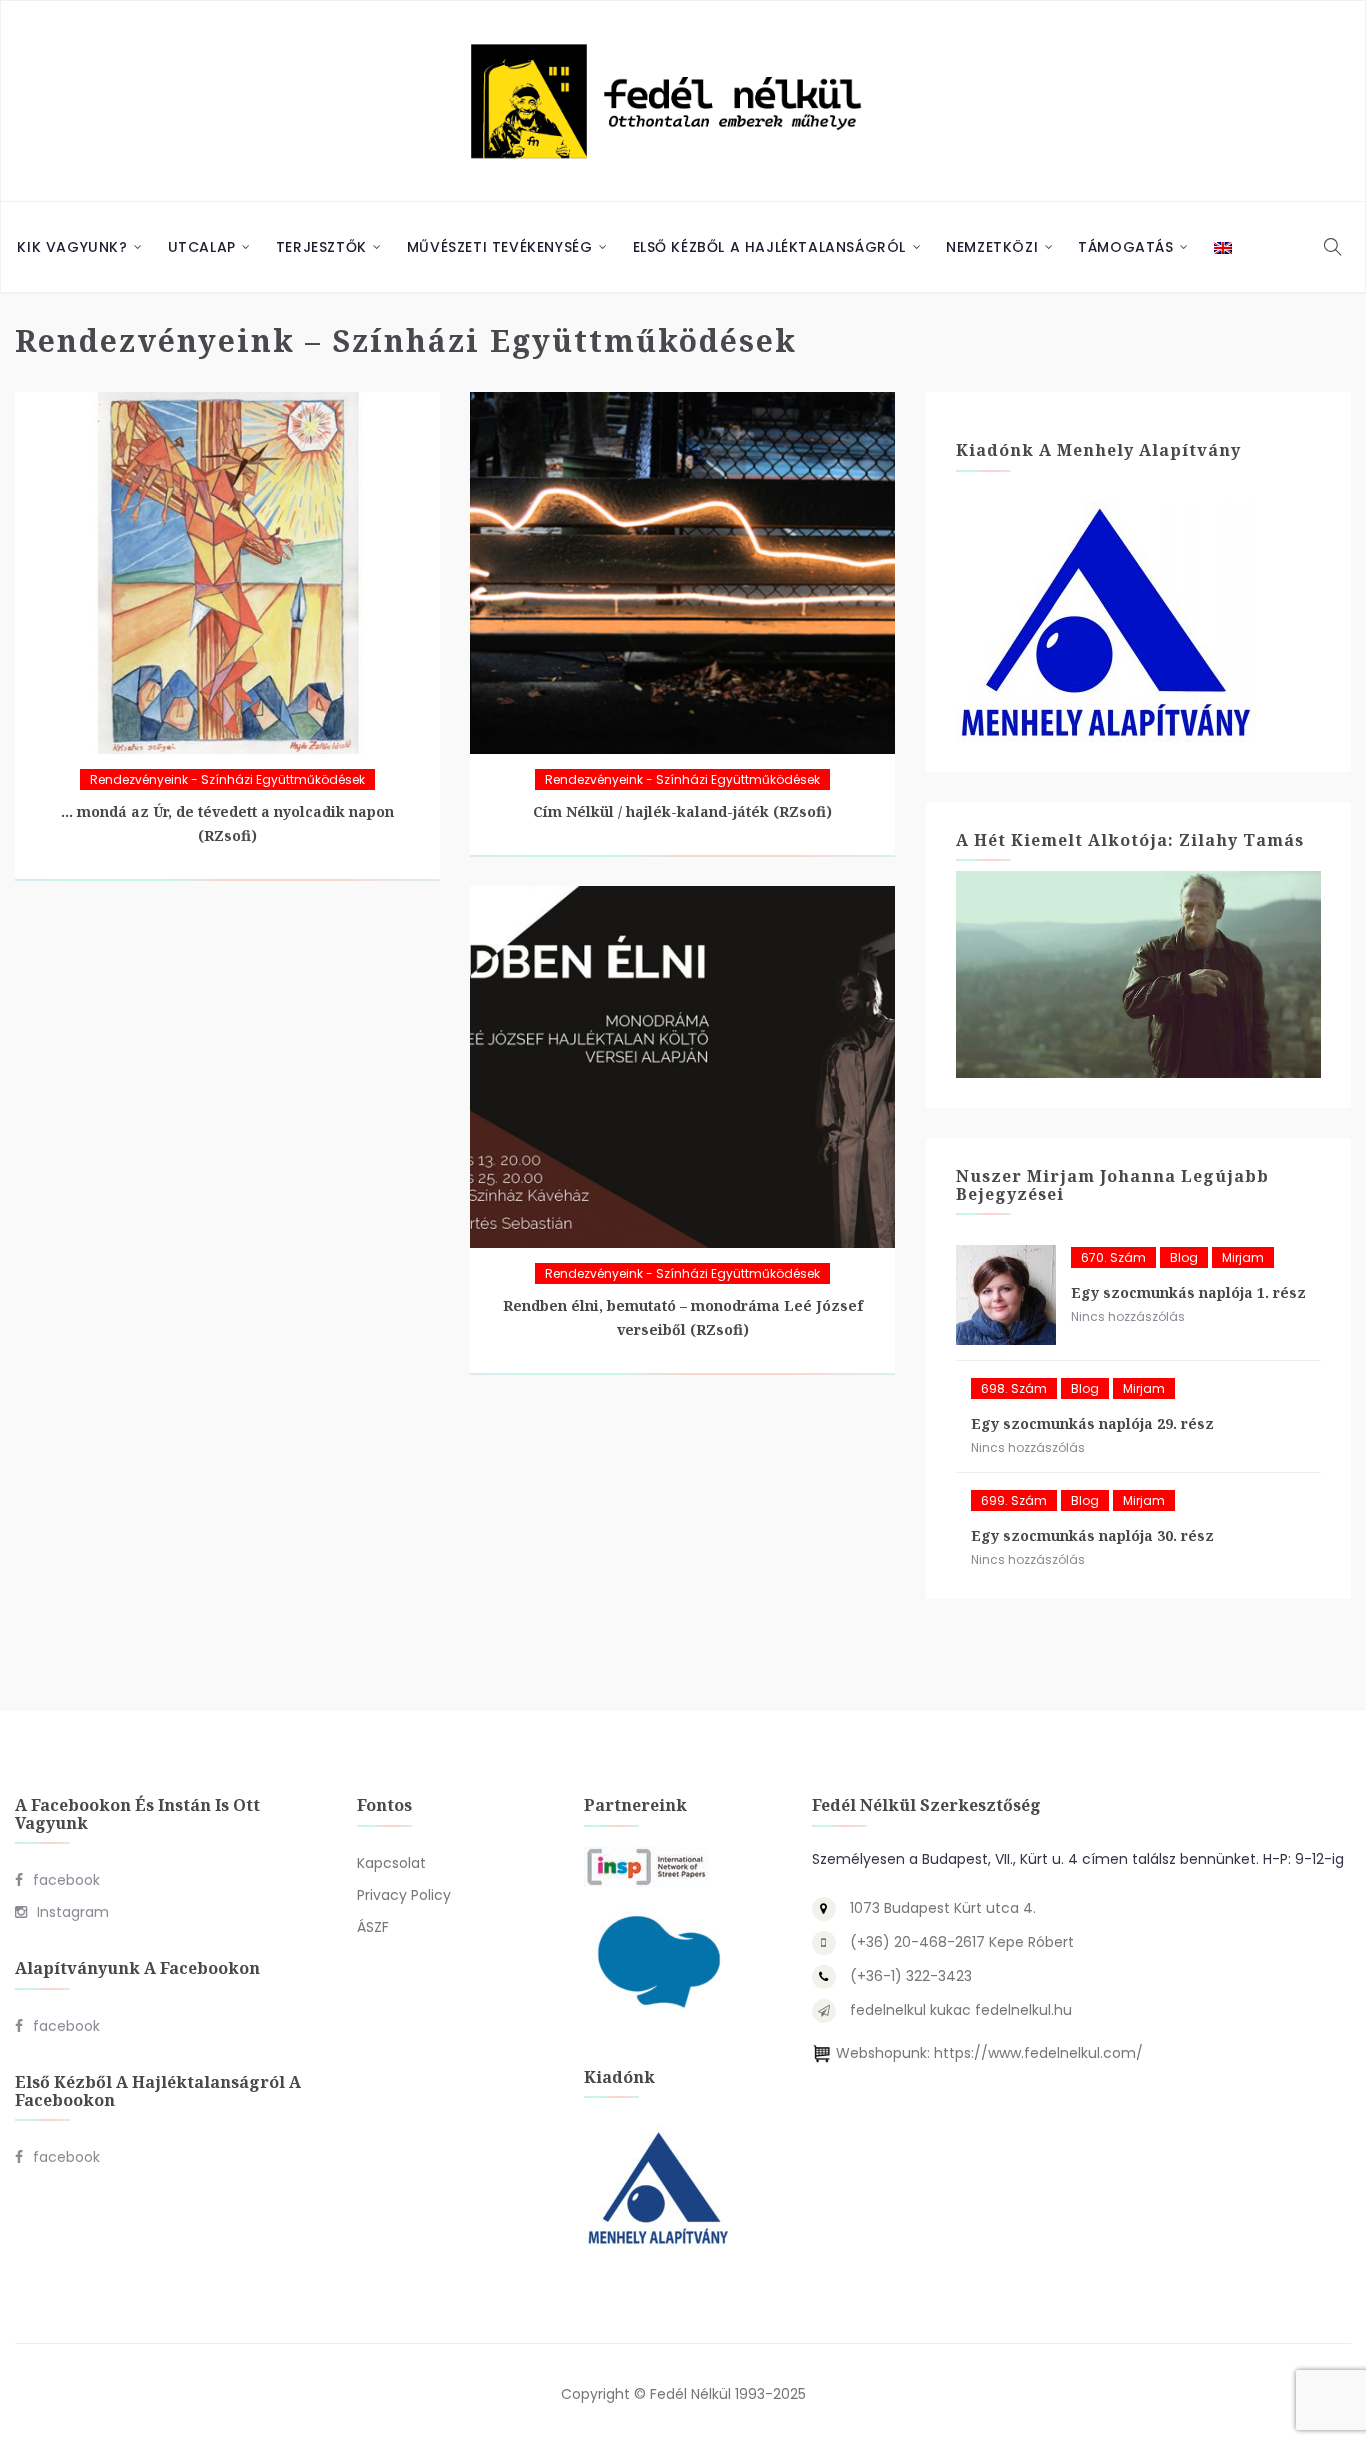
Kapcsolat (391, 1863)
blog (1184, 1257)
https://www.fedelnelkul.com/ (1038, 2053)
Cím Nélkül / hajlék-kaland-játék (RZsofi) (682, 811)
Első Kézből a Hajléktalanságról (770, 247)
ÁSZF (373, 1927)
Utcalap (202, 247)
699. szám (1014, 1500)
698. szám (1014, 1388)
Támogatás (1125, 247)
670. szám (1113, 1257)
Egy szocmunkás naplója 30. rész (1092, 1535)
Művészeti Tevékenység (500, 247)
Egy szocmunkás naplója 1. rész (1188, 1292)
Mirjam (1243, 1257)
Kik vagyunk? (72, 247)
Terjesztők (321, 247)
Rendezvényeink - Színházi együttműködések (227, 779)
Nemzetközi (992, 247)
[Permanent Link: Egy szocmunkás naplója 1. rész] (1006, 1295)
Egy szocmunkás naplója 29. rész (1092, 1423)
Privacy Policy (404, 1895)
